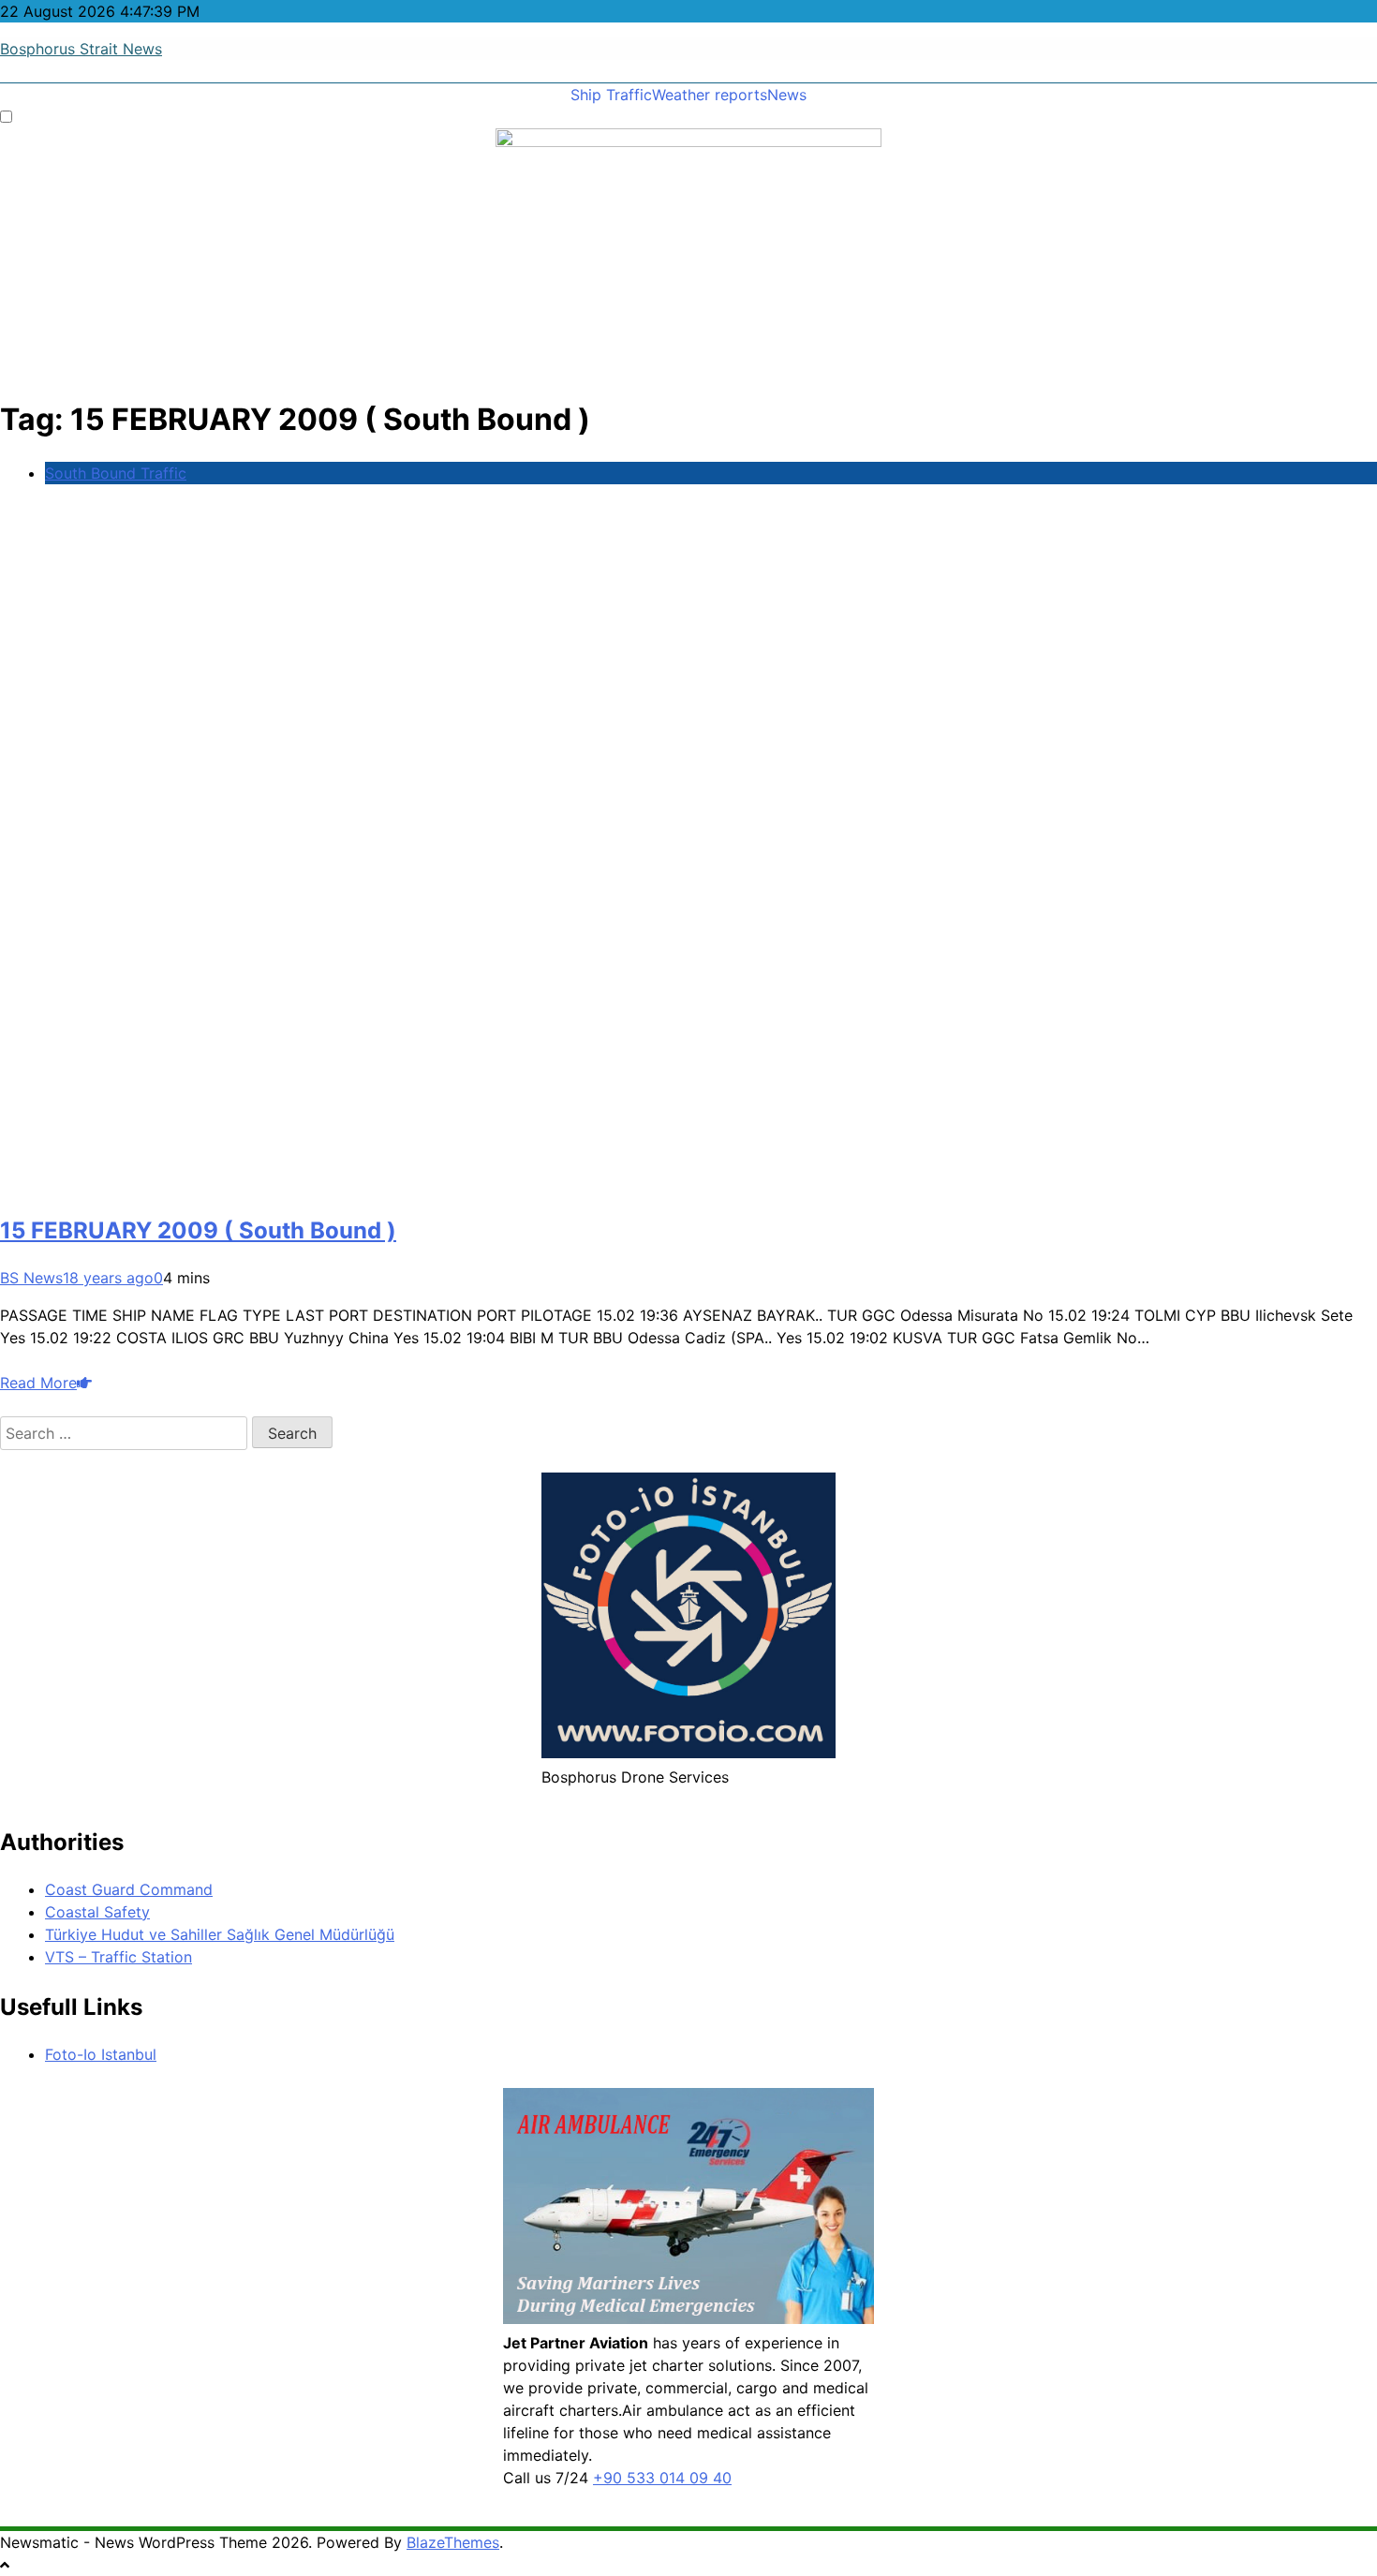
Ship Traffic (611, 95)
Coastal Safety (97, 1912)
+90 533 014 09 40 (662, 2478)
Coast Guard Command (129, 1889)
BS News (31, 1278)
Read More (38, 1383)
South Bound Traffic (116, 473)
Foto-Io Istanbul (101, 2054)
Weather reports (710, 95)
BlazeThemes (453, 2542)
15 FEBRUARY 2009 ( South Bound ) (198, 1230)
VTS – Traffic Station (118, 1957)
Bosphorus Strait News (81, 49)
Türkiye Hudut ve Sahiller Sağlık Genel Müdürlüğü (220, 1934)
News (787, 95)
